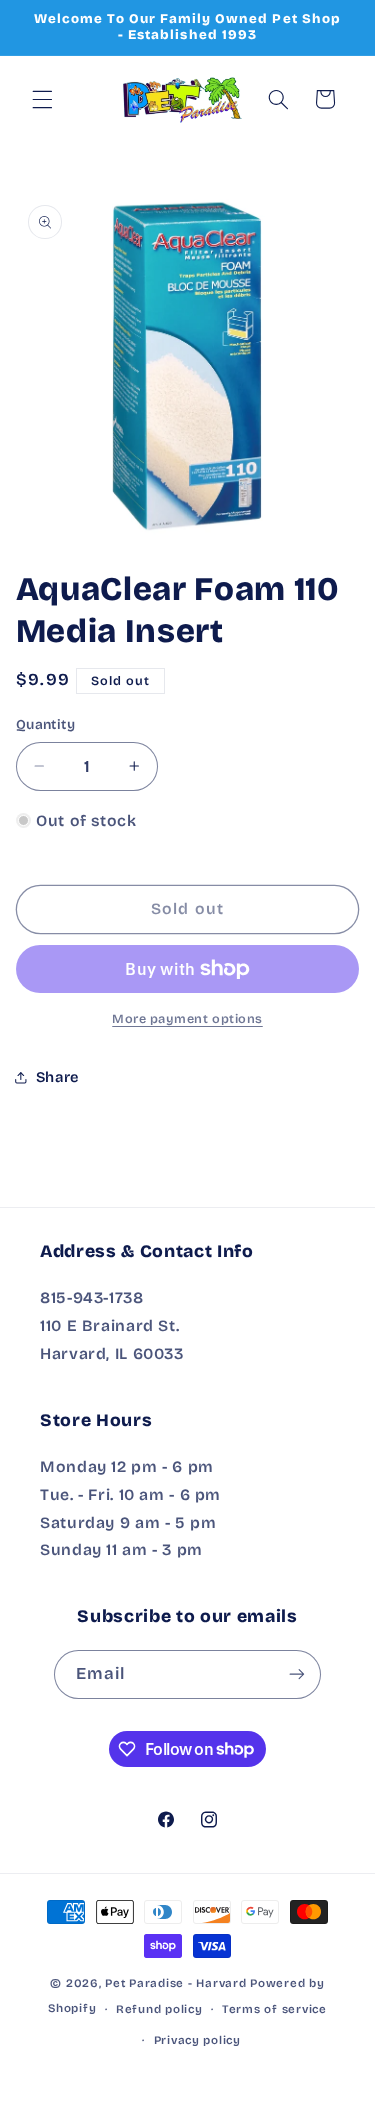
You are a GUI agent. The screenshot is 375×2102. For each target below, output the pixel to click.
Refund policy (159, 2009)
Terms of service (274, 2009)
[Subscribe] (297, 1674)
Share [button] (57, 1077)
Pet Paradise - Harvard (175, 1983)
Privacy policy (197, 2040)
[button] (42, 99)
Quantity (45, 724)
